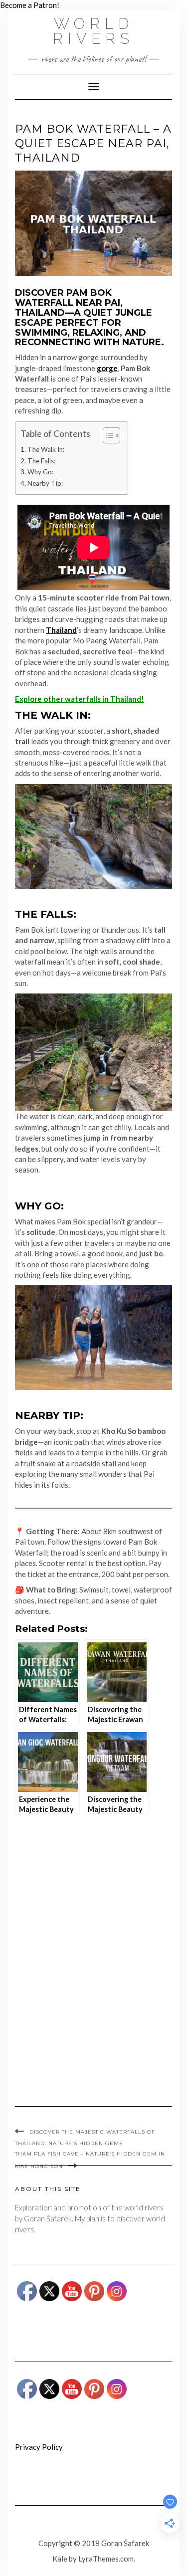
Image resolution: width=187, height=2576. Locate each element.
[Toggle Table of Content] (106, 435)
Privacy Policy (39, 2447)
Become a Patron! (30, 5)
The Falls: (41, 461)
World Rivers (93, 31)
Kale (60, 2559)
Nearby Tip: (45, 483)
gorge (107, 368)
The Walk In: (46, 449)
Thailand (61, 630)
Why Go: (40, 472)
